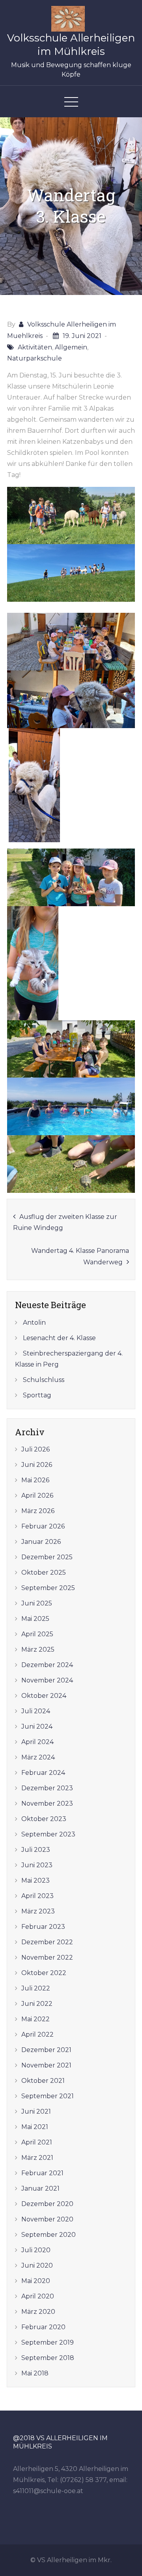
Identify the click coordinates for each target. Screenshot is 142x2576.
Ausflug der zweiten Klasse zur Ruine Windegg (65, 1222)
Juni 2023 (37, 1865)
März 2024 (38, 1757)
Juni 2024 (37, 1726)
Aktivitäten (35, 347)
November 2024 (47, 1680)
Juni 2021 (36, 2111)
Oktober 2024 (44, 1696)
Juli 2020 (36, 2250)
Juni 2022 (37, 2004)
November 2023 (47, 1803)
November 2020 (47, 2219)
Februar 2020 (43, 2327)
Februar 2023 (43, 1927)
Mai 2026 (35, 1480)
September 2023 (48, 1834)
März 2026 (38, 1511)
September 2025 (48, 1588)
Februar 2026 (43, 1526)
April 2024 (37, 1742)
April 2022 (37, 2034)
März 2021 (37, 2158)
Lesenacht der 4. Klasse (59, 1338)
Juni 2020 (37, 2265)
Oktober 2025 (44, 1572)
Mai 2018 (35, 2373)
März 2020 (38, 2312)
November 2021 (46, 2065)
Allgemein (71, 347)
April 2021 (37, 2142)
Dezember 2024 (47, 1665)
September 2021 (48, 2096)
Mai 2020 (36, 2281)
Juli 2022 (36, 1988)
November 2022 (47, 1957)
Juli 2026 (35, 1449)
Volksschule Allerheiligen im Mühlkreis (71, 45)
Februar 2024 (43, 1773)
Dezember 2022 (47, 1942)
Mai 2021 (35, 2127)
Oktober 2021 (43, 2081)
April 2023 (37, 1896)
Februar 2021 (42, 2173)
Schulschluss (44, 1380)
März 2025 (38, 1649)
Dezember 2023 (47, 1788)
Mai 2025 (35, 1619)
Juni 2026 (37, 1465)
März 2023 (38, 1911)
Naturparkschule (35, 358)
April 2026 (37, 1495)
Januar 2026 (41, 1542)
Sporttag (37, 1395)
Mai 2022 (35, 2019)
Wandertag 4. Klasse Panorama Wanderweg (80, 1256)
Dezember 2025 (47, 1557)
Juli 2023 (36, 1850)
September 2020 (49, 2235)
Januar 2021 (40, 2188)
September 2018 (48, 2358)
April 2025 (37, 1634)
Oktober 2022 (44, 1973)
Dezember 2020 (47, 2204)
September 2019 (48, 2342)
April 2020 (38, 2296)
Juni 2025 (37, 1603)
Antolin (34, 1323)
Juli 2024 (36, 1711)
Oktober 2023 (44, 1819)
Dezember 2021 (46, 2050)
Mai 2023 (35, 1880)
